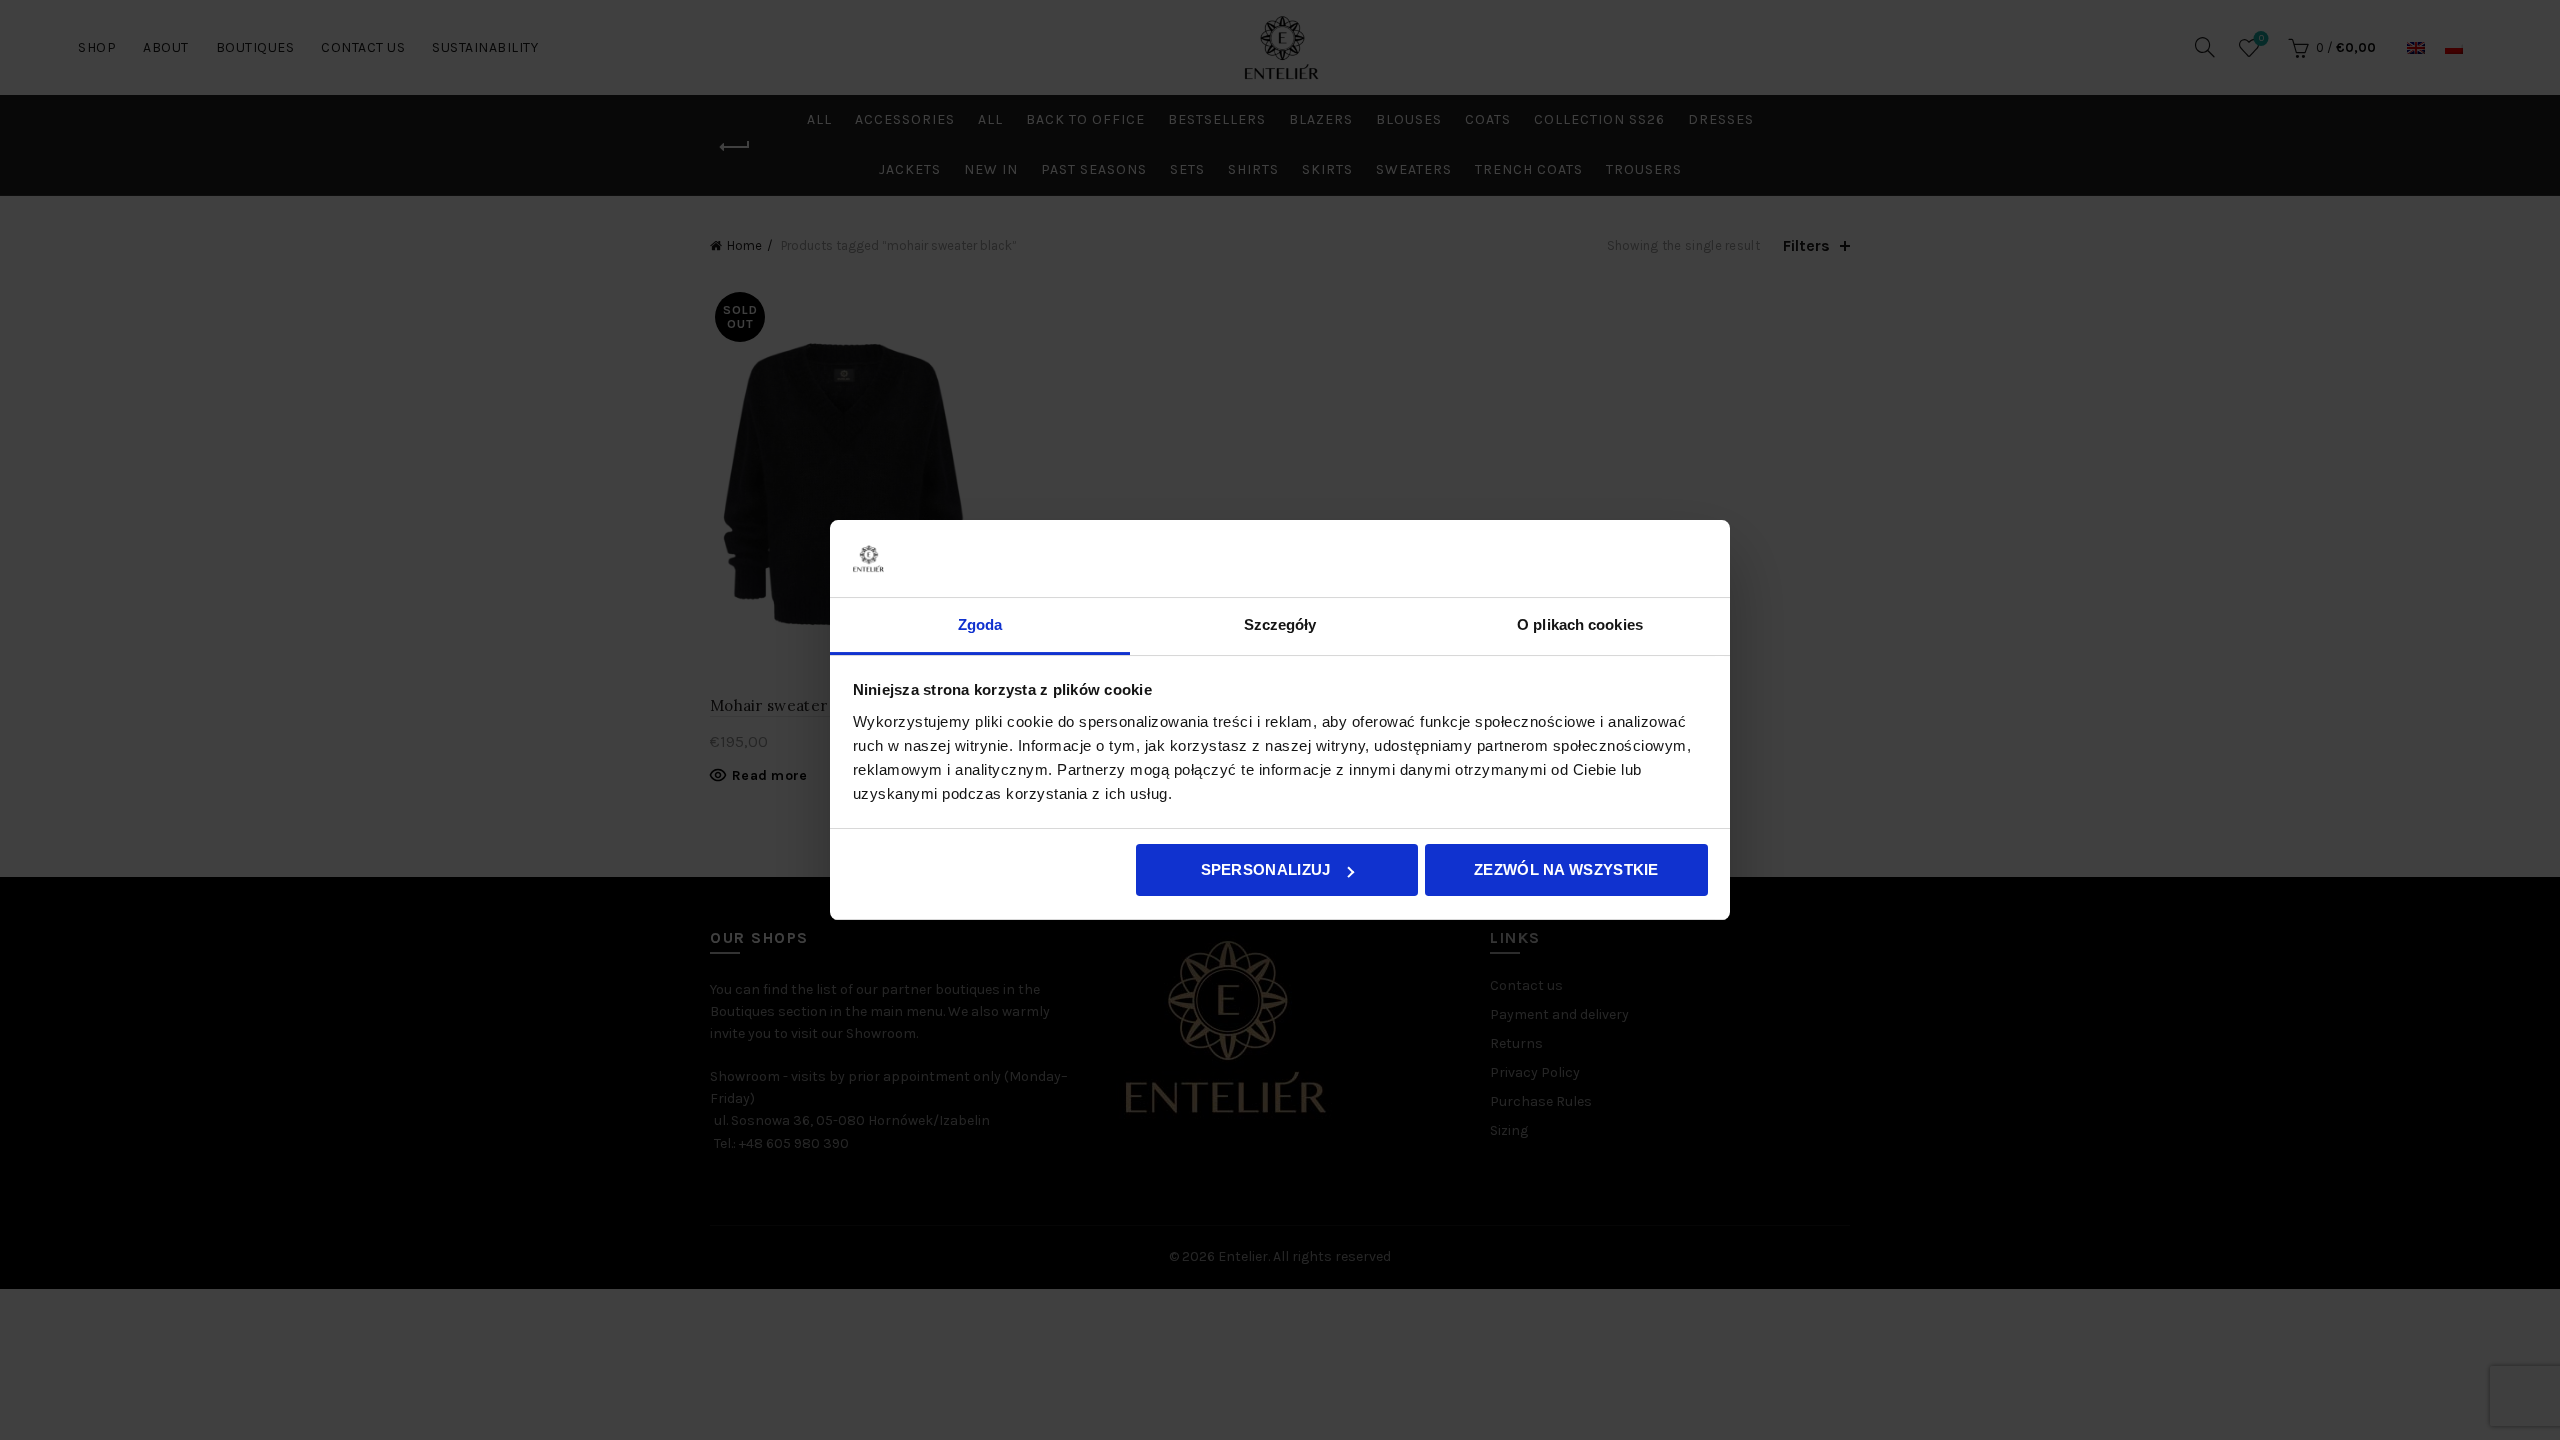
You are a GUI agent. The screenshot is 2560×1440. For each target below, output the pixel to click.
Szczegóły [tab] (1280, 624)
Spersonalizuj (1266, 869)
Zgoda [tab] (980, 624)
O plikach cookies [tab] (1580, 624)
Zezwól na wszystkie (1566, 869)
